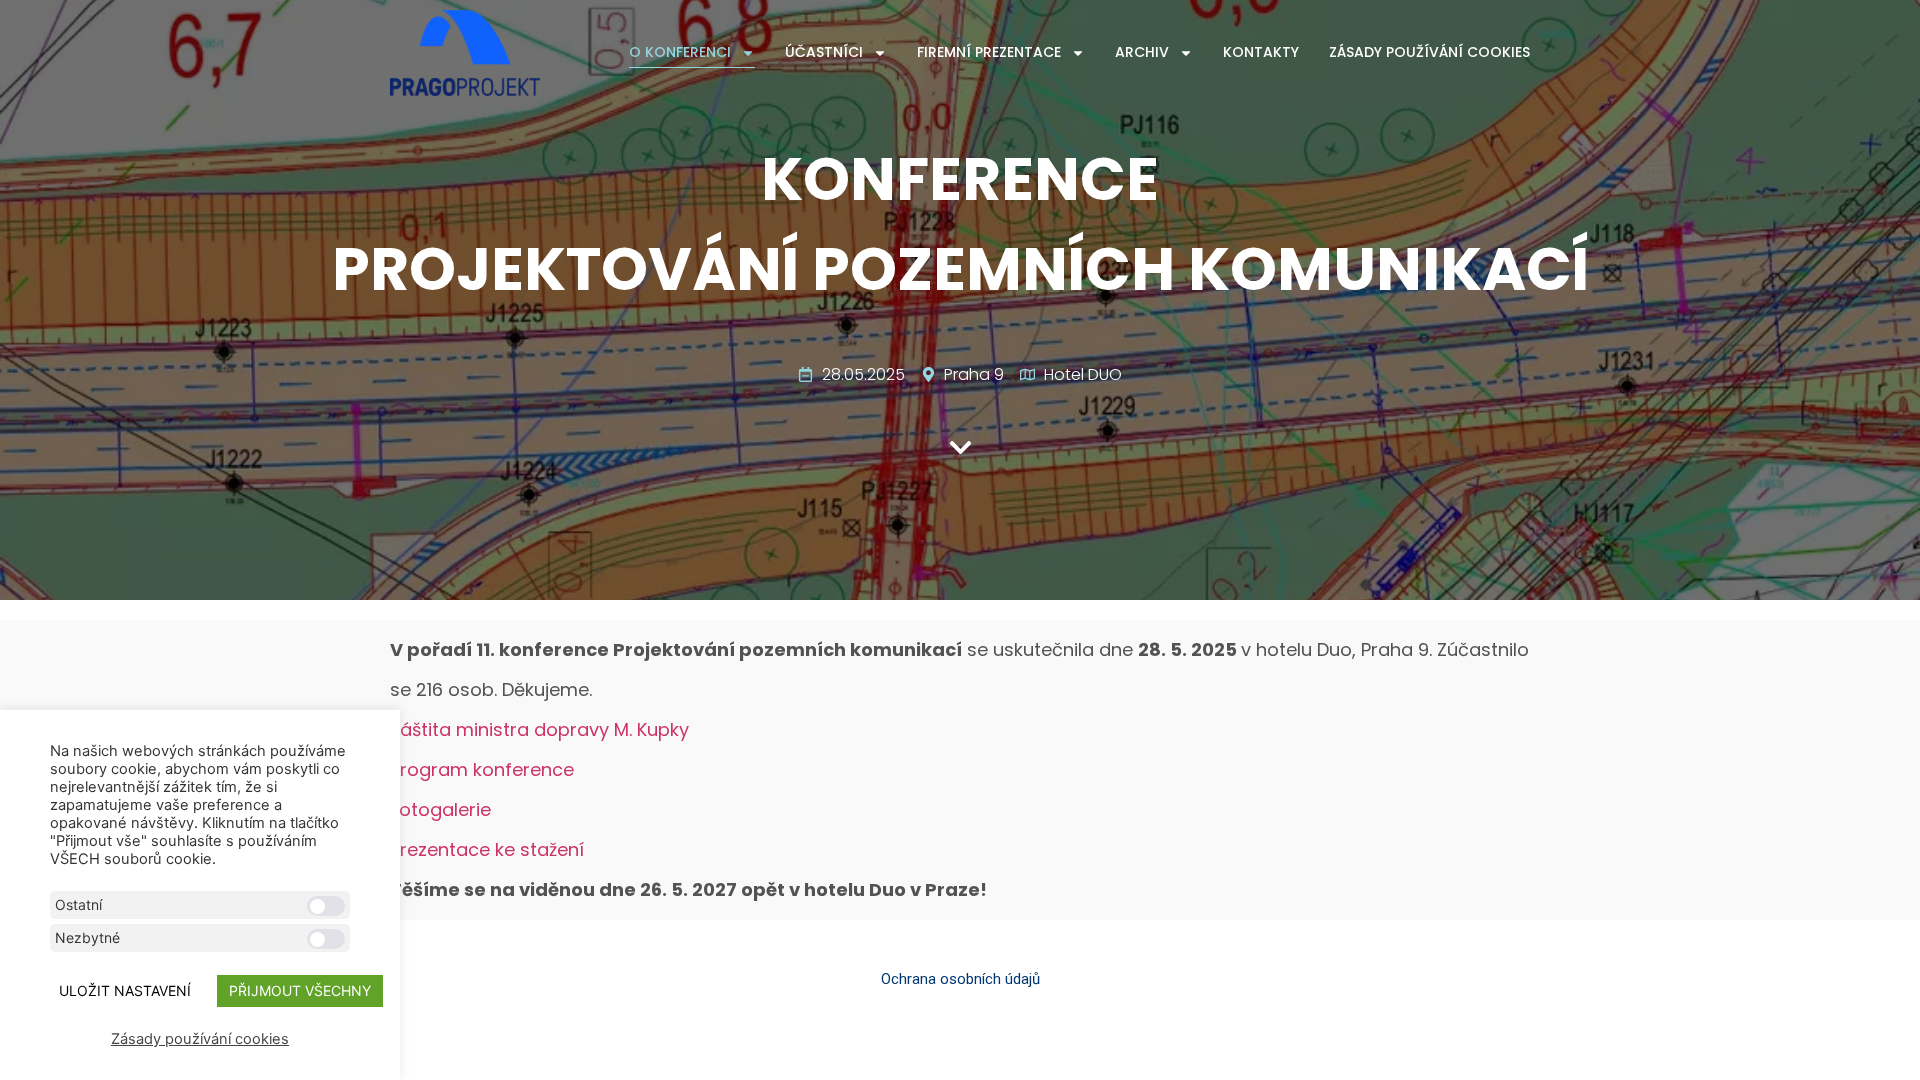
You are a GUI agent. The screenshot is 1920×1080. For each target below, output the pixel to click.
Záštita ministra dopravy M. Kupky (539, 729)
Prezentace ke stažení (487, 849)
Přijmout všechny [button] (300, 990)
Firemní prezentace (989, 52)
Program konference (482, 769)
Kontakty (1261, 52)
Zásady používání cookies (1429, 52)
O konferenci (680, 52)
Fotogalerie (440, 809)
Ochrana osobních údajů (960, 979)
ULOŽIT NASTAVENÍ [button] (125, 990)
